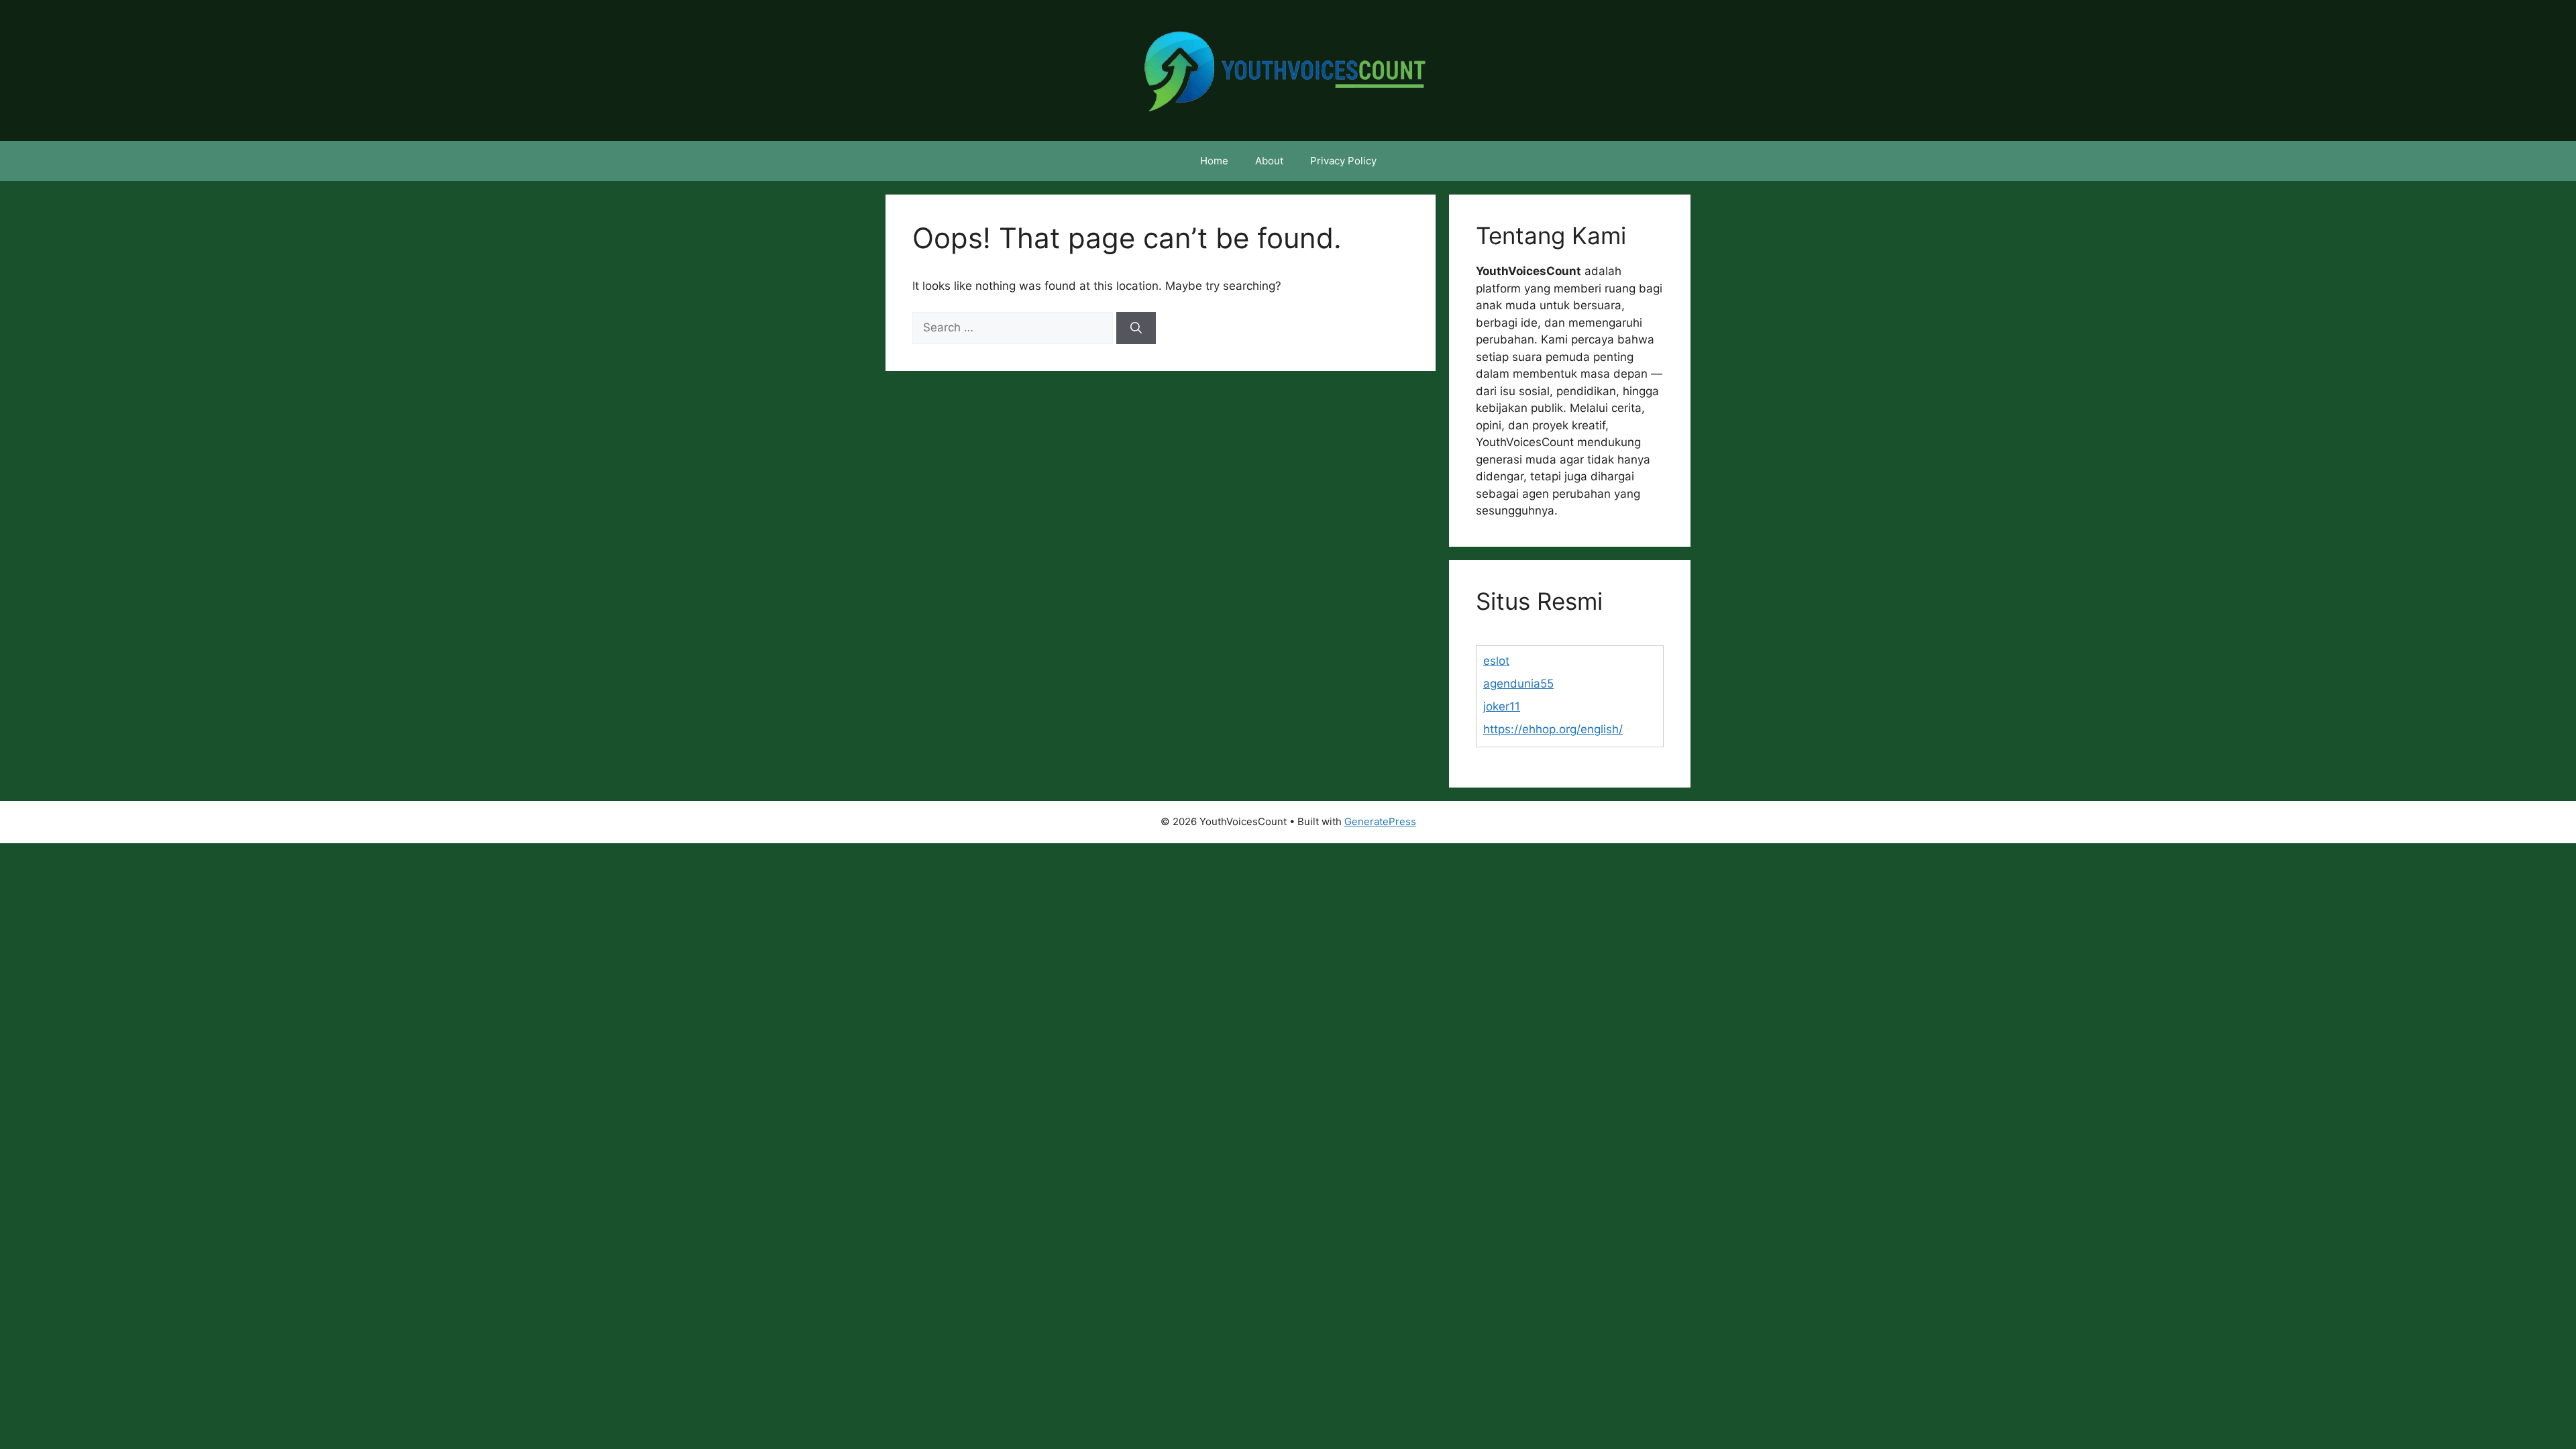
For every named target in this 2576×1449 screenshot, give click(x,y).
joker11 (1502, 706)
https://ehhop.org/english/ (1553, 729)
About (1269, 161)
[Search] (1136, 328)
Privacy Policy (1343, 161)
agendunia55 (1518, 684)
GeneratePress (1380, 821)
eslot (1496, 661)
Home (1214, 161)
